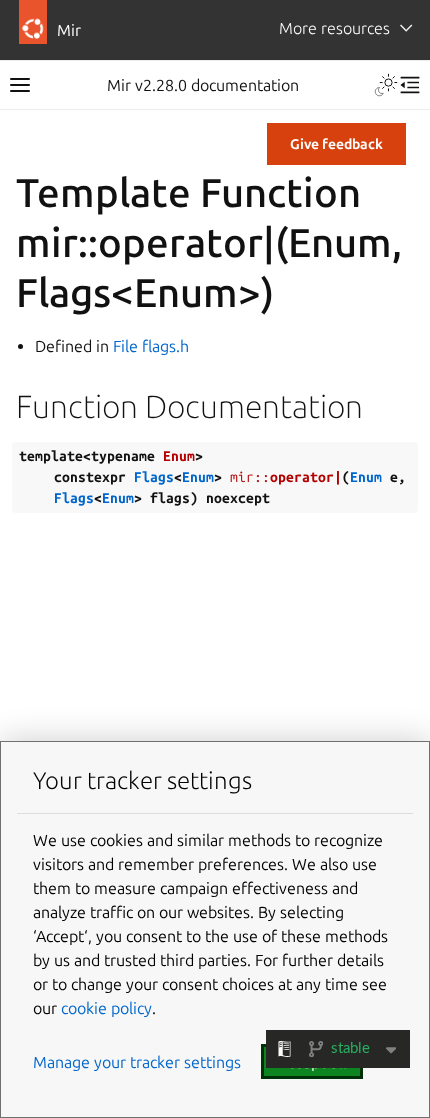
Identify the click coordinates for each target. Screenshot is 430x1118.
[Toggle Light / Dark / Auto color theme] (386, 85)
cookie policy (106, 1008)
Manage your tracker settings (137, 1062)
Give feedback (336, 144)
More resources (334, 28)
